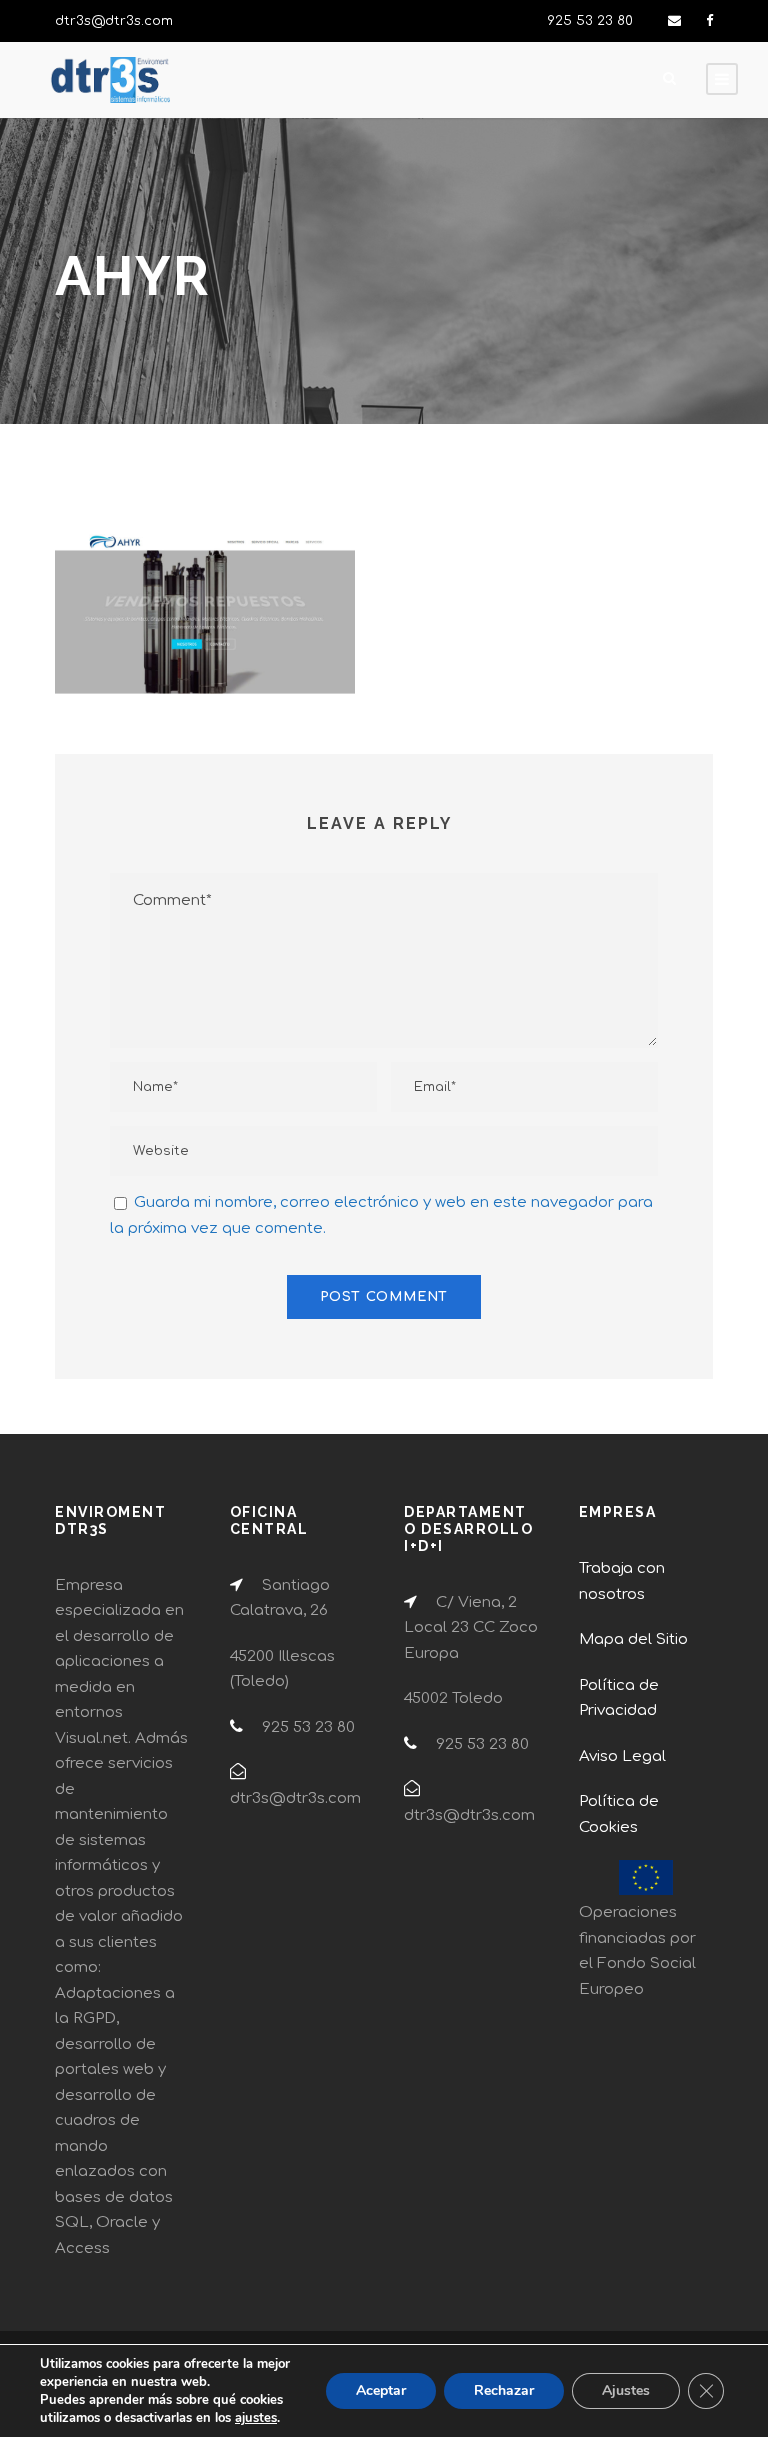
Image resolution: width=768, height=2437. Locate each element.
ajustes (256, 2418)
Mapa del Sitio (633, 1639)
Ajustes (626, 2390)
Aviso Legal (622, 1756)
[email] (674, 21)
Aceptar (381, 2390)
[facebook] (709, 21)
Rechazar (504, 2390)
